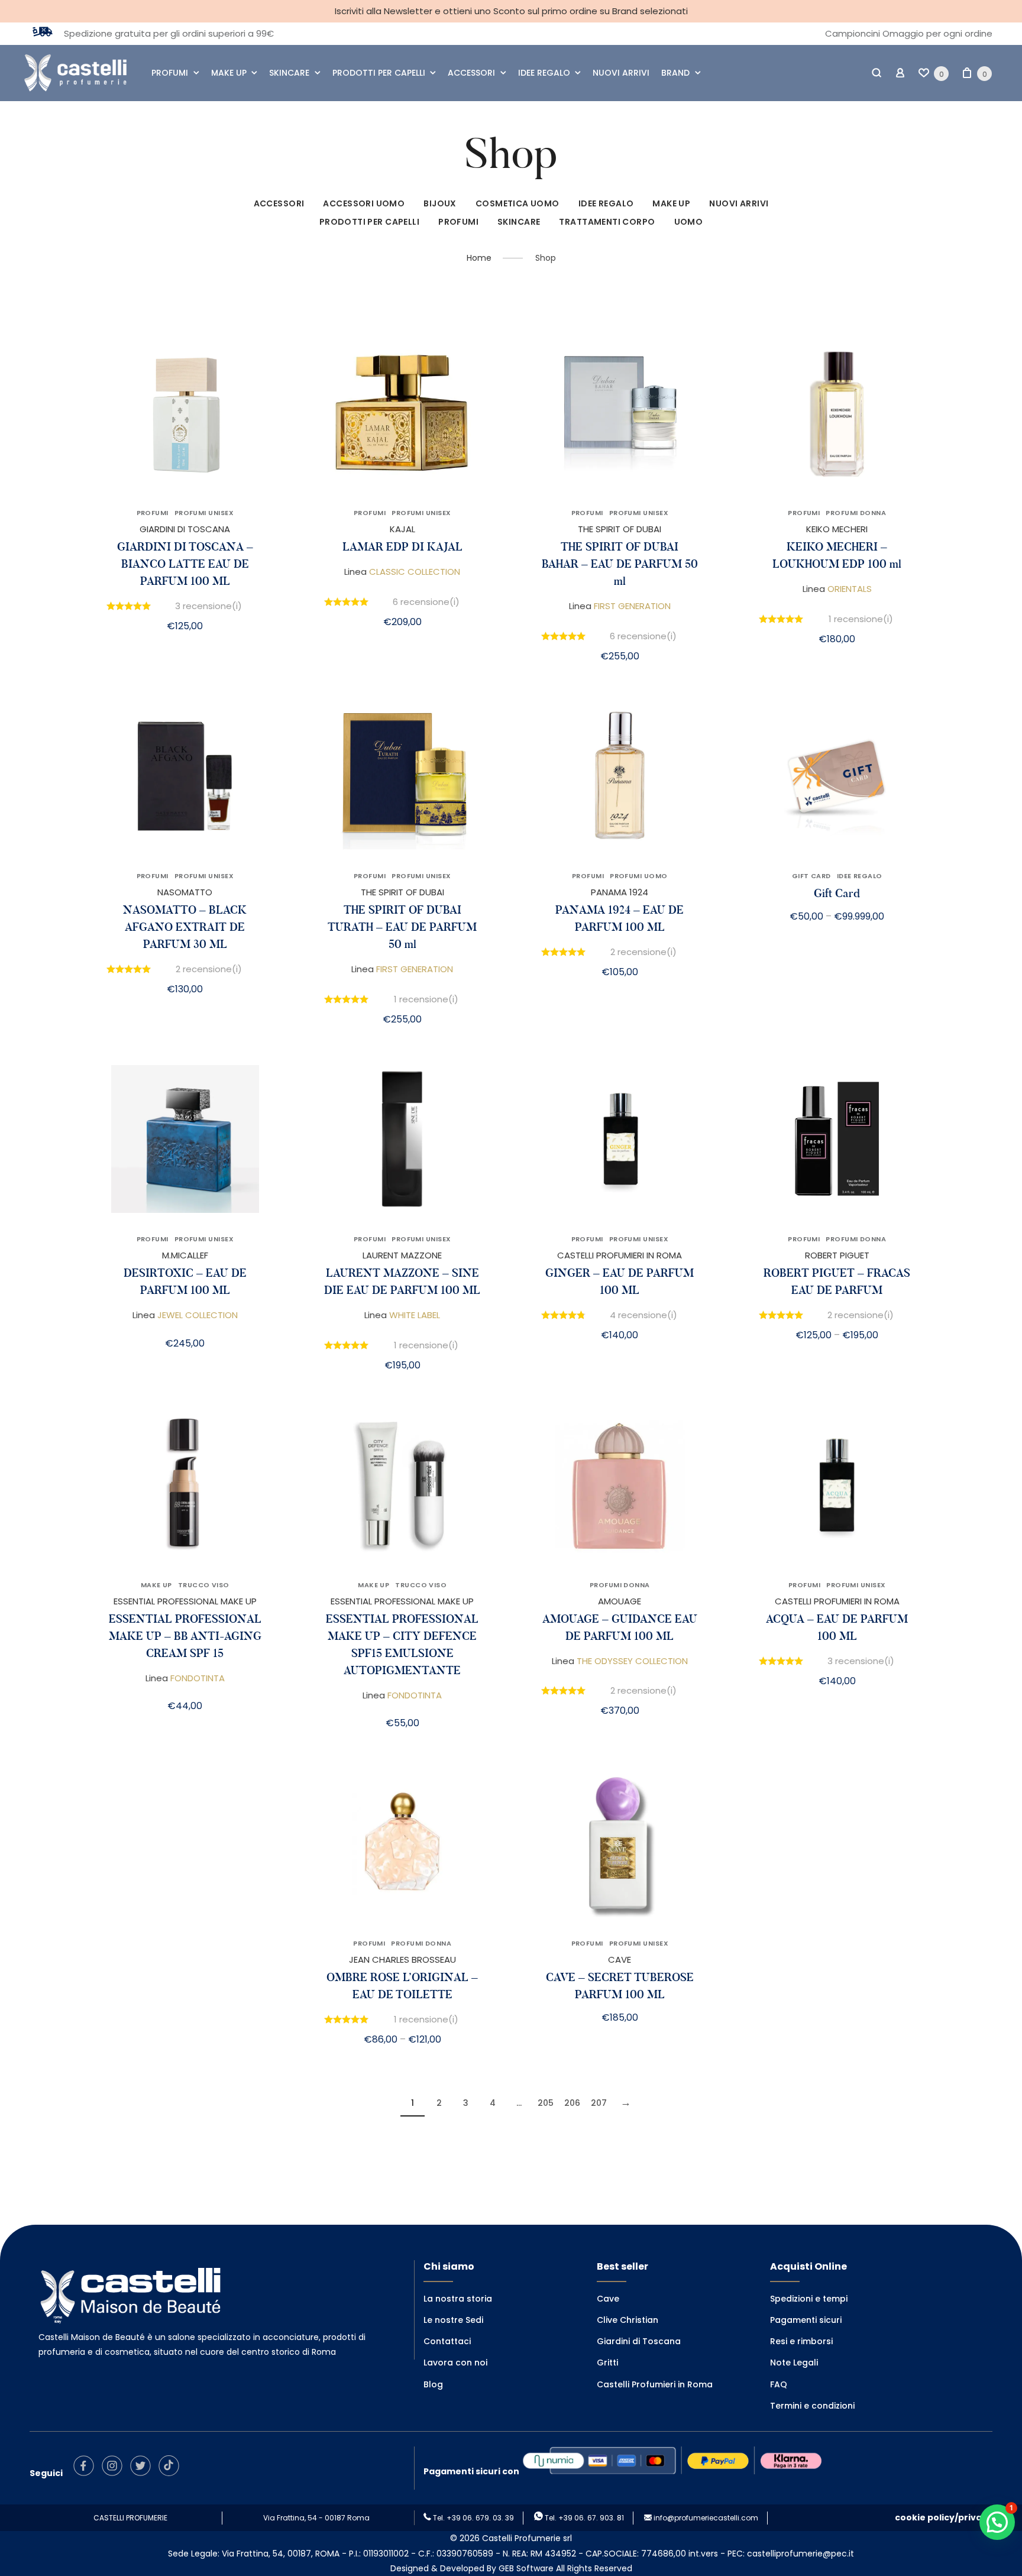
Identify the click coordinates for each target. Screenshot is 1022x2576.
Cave (608, 2299)
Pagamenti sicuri (806, 2320)
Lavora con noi (455, 2363)
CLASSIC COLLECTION (415, 572)
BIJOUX (440, 203)
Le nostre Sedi (453, 2320)
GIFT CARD (811, 876)
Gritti (607, 2363)
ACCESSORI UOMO (364, 203)
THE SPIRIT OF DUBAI (620, 529)
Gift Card (837, 893)
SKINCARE (289, 73)
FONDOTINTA (198, 1678)
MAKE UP (229, 73)
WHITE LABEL (415, 1315)
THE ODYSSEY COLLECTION (632, 1661)
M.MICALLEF (185, 1255)
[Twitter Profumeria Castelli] (143, 2473)
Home (479, 258)
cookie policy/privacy (944, 2517)
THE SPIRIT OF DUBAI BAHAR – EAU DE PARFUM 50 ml (620, 564)
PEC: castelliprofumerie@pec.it (791, 2554)
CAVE (620, 1959)
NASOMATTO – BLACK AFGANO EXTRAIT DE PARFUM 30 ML (185, 927)
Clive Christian (628, 2320)
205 (546, 2103)
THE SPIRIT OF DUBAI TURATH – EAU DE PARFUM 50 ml (402, 927)
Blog (433, 2384)
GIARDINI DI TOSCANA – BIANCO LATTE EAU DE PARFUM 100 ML (185, 564)
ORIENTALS (850, 589)
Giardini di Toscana (639, 2341)
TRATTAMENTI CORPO (607, 222)
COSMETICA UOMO (518, 203)
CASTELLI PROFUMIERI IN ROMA (620, 1255)
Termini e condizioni (812, 2406)
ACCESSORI (471, 73)
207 (599, 2103)
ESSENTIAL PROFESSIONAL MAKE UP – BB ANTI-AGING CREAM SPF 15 (185, 1636)
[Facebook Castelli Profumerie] (87, 2473)
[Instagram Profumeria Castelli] (115, 2473)
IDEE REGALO (544, 73)
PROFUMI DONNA (856, 513)
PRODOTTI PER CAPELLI (379, 73)
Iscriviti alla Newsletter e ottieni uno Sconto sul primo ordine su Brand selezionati (511, 11)
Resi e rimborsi (801, 2341)
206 (572, 2103)
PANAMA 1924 (620, 892)
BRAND (675, 73)
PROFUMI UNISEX (204, 513)
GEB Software (526, 2568)
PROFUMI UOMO (638, 876)
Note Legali (794, 2363)
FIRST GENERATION (632, 606)
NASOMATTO (185, 892)
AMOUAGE (620, 1601)
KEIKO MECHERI (837, 529)
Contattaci (447, 2341)
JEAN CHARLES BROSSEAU (402, 1959)
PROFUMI (170, 73)
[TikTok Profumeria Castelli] (172, 2473)
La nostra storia (458, 2299)
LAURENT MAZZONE (402, 1255)
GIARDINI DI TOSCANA (185, 529)
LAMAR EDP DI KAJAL (402, 547)
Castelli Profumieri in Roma (655, 2384)
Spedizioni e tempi (809, 2299)
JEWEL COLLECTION (198, 1315)
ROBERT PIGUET (837, 1255)
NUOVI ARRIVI (621, 73)
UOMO (689, 222)
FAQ (779, 2384)
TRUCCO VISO (204, 1585)
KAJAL (402, 529)
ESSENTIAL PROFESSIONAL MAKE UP (185, 1601)
